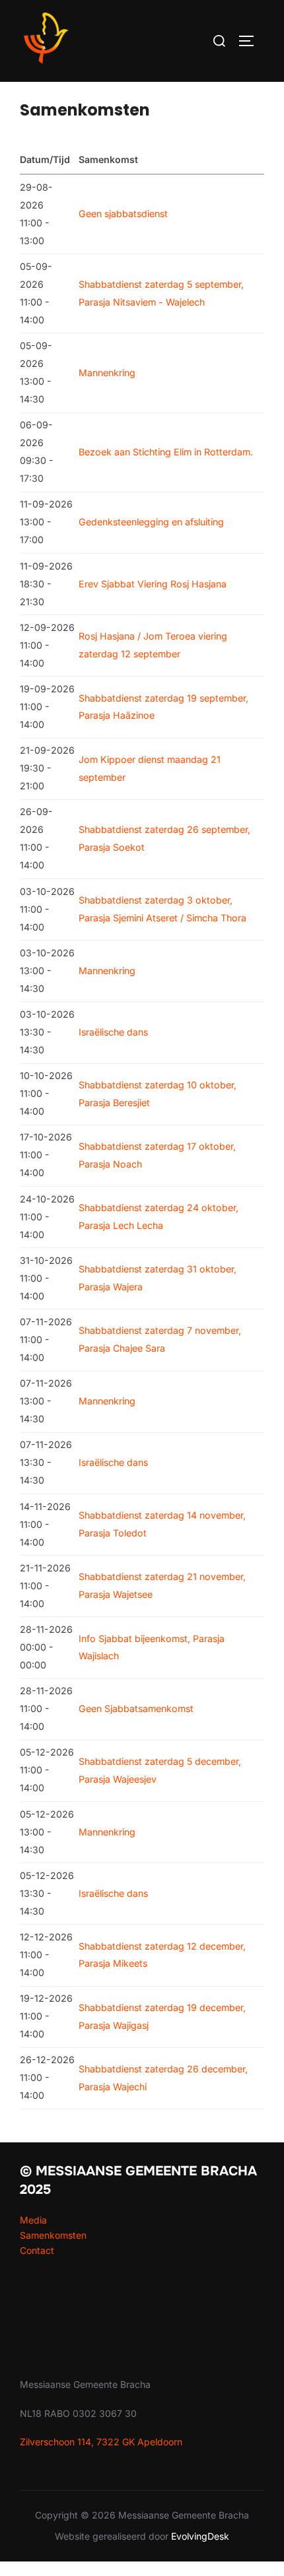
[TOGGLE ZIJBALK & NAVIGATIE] (251, 41)
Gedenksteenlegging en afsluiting (151, 522)
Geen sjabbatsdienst (123, 214)
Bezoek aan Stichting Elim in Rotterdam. (166, 452)
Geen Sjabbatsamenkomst (136, 1708)
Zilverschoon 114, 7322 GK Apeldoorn (101, 2442)
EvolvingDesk (200, 2536)
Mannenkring (107, 373)
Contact (37, 2250)
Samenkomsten (53, 2235)
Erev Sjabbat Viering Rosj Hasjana (153, 584)
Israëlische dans (113, 1032)
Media (33, 2220)
